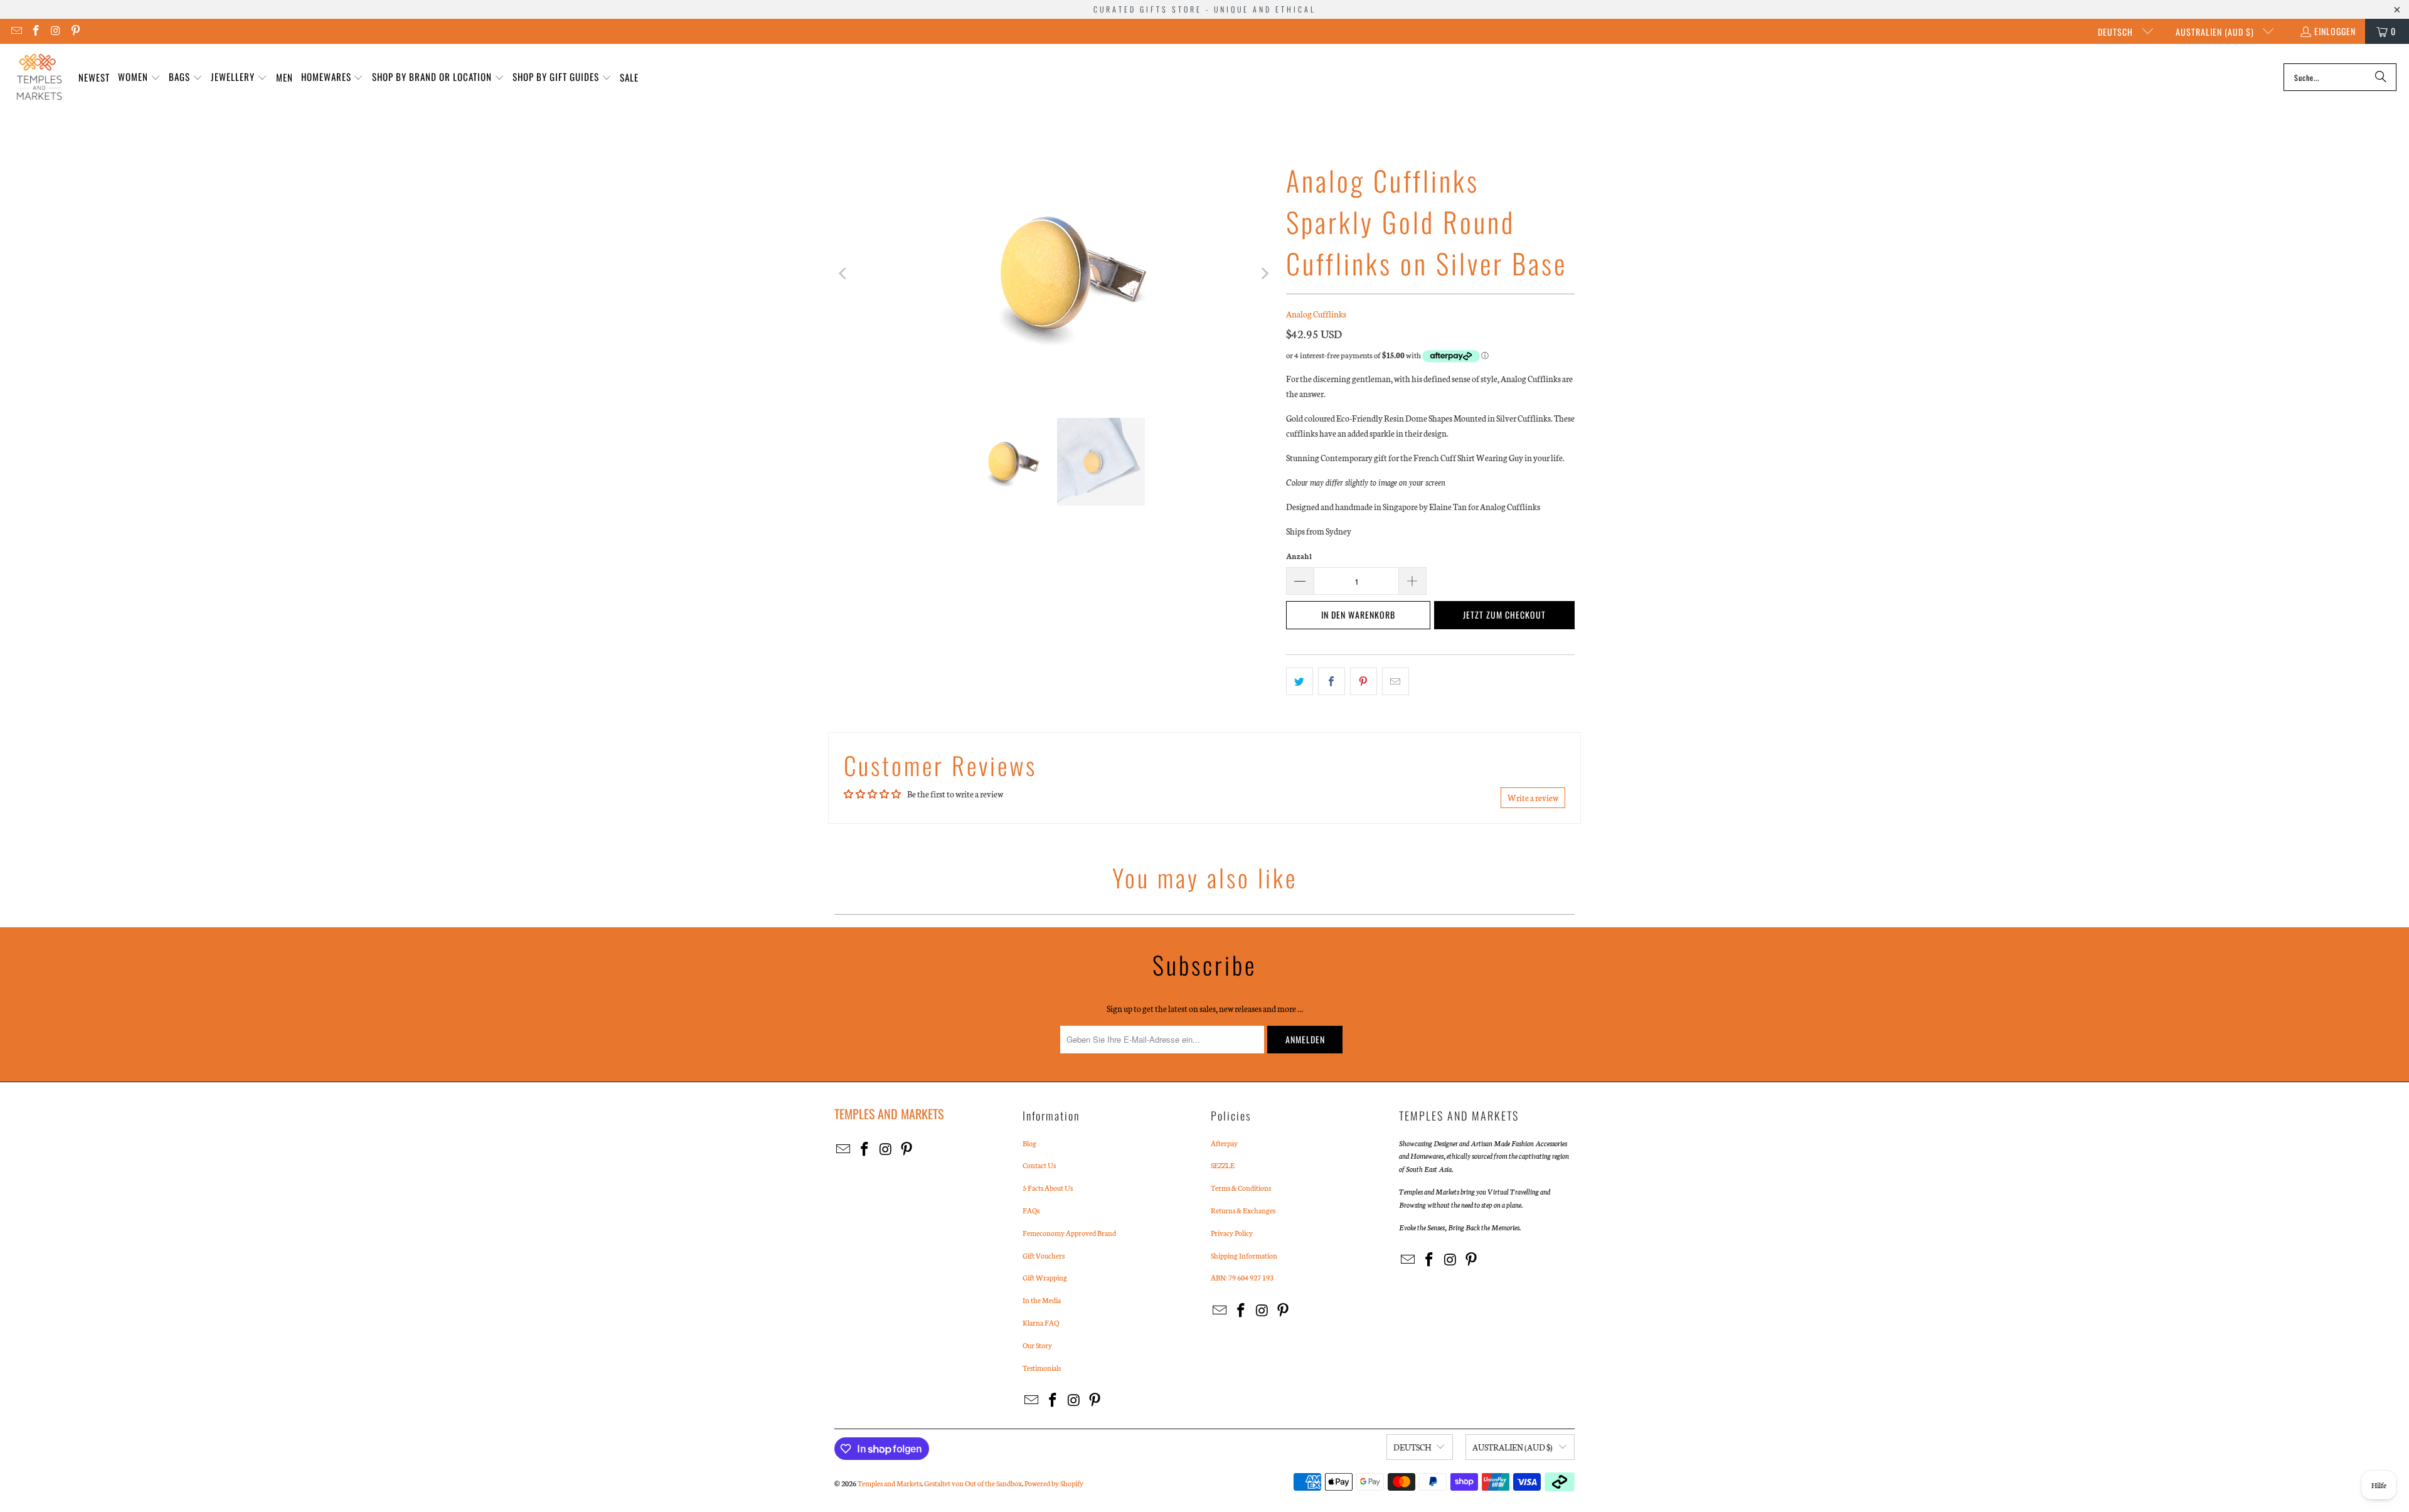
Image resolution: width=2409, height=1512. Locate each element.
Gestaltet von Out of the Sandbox (973, 1483)
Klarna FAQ (1041, 1323)
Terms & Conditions (1241, 1188)
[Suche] (2381, 77)
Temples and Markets (890, 1483)
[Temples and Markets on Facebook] (36, 31)
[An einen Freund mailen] (1396, 681)
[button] (139, 77)
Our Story (1037, 1345)
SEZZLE (1223, 1165)
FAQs (1031, 1210)
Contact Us (1039, 1165)
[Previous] (844, 274)
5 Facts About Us (1048, 1188)
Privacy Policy (1232, 1233)
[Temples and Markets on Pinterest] (75, 31)
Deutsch (2117, 32)
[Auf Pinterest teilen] (1364, 681)
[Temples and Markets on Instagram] (55, 31)
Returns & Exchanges (1243, 1210)
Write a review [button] (1533, 798)
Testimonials (1042, 1368)
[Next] (1264, 274)
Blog (1029, 1143)
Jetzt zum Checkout (1504, 615)
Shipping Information (1244, 1255)
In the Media (1042, 1300)
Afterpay (1224, 1143)
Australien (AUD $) (2216, 32)
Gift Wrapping (1045, 1277)
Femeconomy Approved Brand (1069, 1233)
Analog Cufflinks (1316, 314)
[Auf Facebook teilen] (1332, 681)
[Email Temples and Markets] (16, 31)
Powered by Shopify (1054, 1483)
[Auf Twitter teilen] (1300, 681)
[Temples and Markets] (39, 77)
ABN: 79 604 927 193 (1242, 1277)
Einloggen (2335, 31)
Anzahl (1299, 556)
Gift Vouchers (1044, 1255)
